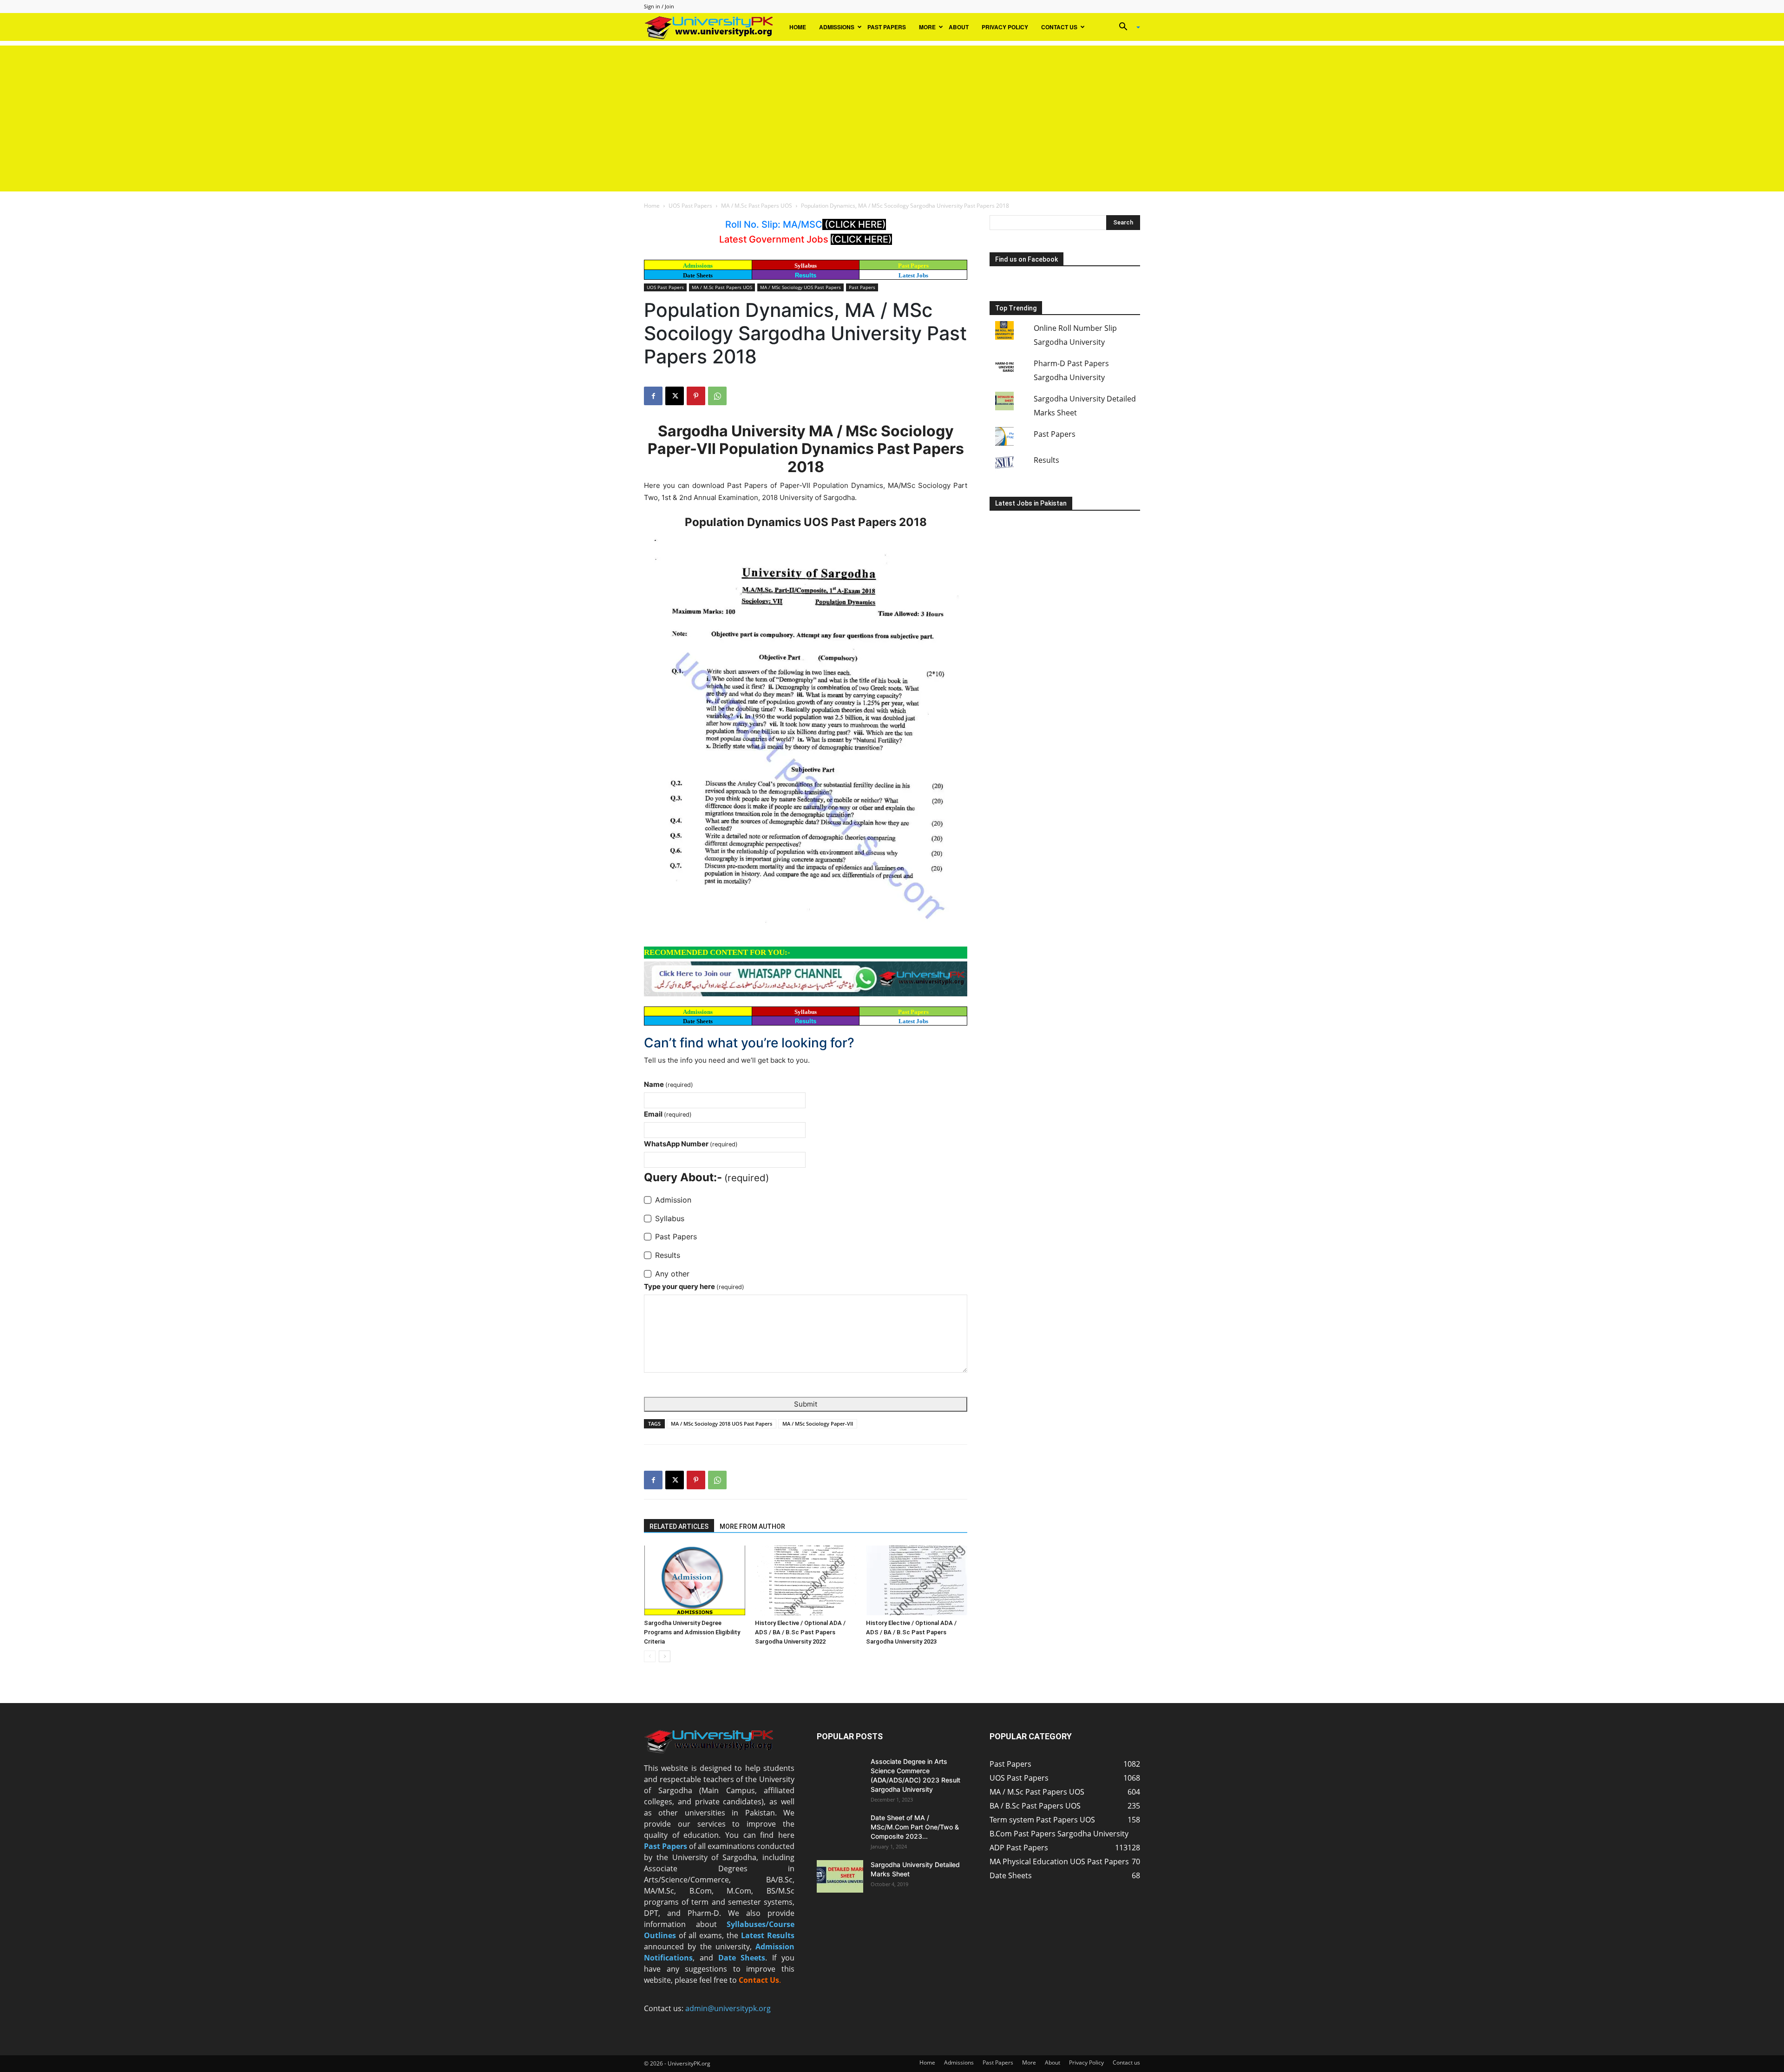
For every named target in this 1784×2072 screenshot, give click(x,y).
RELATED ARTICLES (679, 1526)
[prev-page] (650, 1656)
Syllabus (806, 266)
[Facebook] (653, 396)
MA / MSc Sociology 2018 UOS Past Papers (721, 1424)
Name (669, 1084)
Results (806, 275)
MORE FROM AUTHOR (752, 1526)
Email (668, 1114)
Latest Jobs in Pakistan (1031, 503)
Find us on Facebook (1026, 259)
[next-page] (665, 1656)
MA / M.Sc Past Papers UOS (757, 206)
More (927, 27)
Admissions (837, 27)
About (959, 27)
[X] (675, 396)
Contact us (1059, 27)
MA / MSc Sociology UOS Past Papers (800, 287)
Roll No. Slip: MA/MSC (774, 224)
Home (798, 27)
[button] (1126, 27)
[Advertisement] (892, 111)
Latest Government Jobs (775, 239)
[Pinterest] (696, 396)
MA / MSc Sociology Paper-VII (818, 1424)
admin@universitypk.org (728, 2008)
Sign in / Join (659, 6)
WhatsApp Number (691, 1144)
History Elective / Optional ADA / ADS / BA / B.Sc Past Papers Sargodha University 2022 (800, 1632)
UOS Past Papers (690, 206)
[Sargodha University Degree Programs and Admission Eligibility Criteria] (695, 1580)
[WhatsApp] (717, 396)
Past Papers (887, 27)
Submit (806, 1404)
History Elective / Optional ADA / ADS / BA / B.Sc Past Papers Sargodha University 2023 (911, 1632)
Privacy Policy (1005, 27)
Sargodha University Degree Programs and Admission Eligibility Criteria (692, 1632)
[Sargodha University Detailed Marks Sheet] (840, 1876)
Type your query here (694, 1286)
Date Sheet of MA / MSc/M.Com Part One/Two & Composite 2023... (915, 1827)
